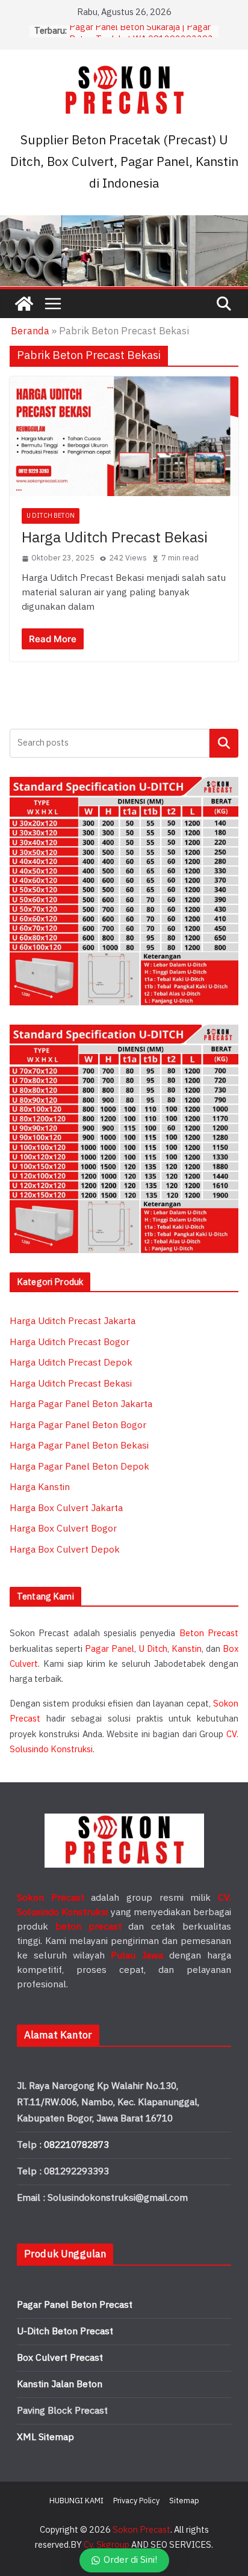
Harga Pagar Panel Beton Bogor (78, 1425)
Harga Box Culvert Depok (65, 1550)
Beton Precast (209, 1633)
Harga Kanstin (40, 1487)
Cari (224, 743)
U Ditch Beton (51, 516)
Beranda (30, 331)
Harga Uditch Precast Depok (71, 1363)
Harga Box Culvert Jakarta (66, 1508)
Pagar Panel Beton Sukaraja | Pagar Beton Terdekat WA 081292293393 (141, 37)
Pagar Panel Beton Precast (75, 2305)
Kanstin (187, 1649)
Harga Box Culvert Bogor (63, 1529)
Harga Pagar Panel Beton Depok (79, 1467)
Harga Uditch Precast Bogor (70, 1342)
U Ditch (153, 1649)
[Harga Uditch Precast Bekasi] (124, 436)
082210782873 (76, 2145)
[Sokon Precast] (24, 304)
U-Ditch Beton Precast (65, 2332)
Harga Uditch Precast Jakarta (73, 1321)
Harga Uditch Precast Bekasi (115, 538)
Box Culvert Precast (60, 2358)
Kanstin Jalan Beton (60, 2384)
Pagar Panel (110, 1649)
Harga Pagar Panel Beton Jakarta (81, 1404)
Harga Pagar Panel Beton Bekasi (79, 1446)
